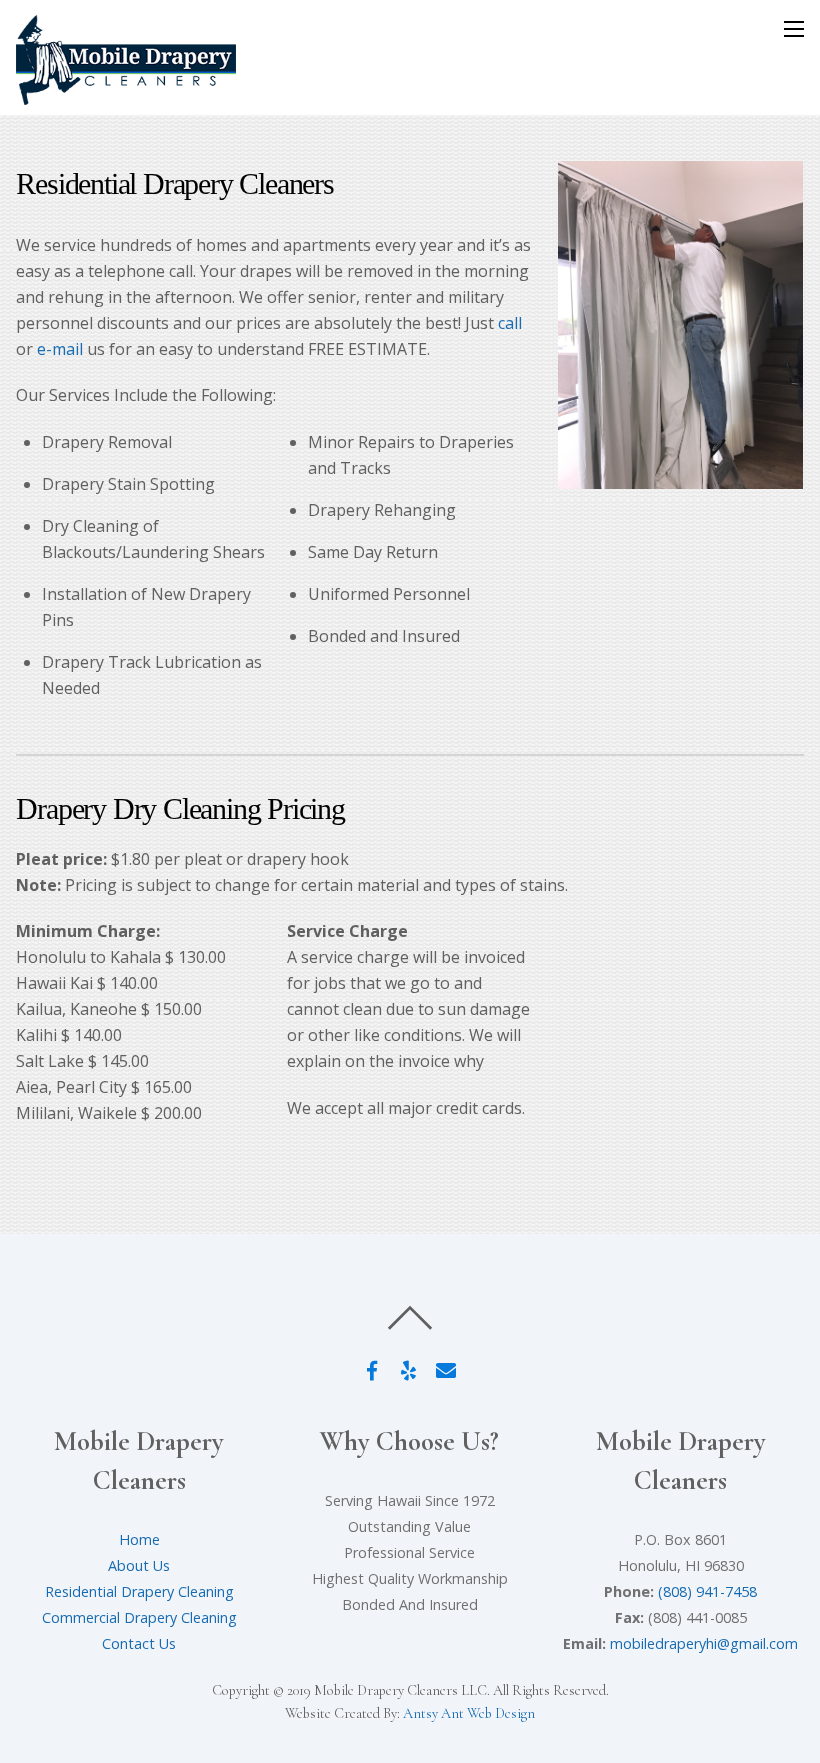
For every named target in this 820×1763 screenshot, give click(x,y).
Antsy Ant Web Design (469, 1713)
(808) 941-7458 (707, 1591)
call (510, 323)
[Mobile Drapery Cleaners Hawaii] (126, 95)
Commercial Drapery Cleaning (139, 1617)
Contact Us (139, 1643)
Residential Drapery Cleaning (139, 1591)
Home (139, 1539)
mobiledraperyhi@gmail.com (704, 1643)
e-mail (60, 349)
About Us (139, 1565)
